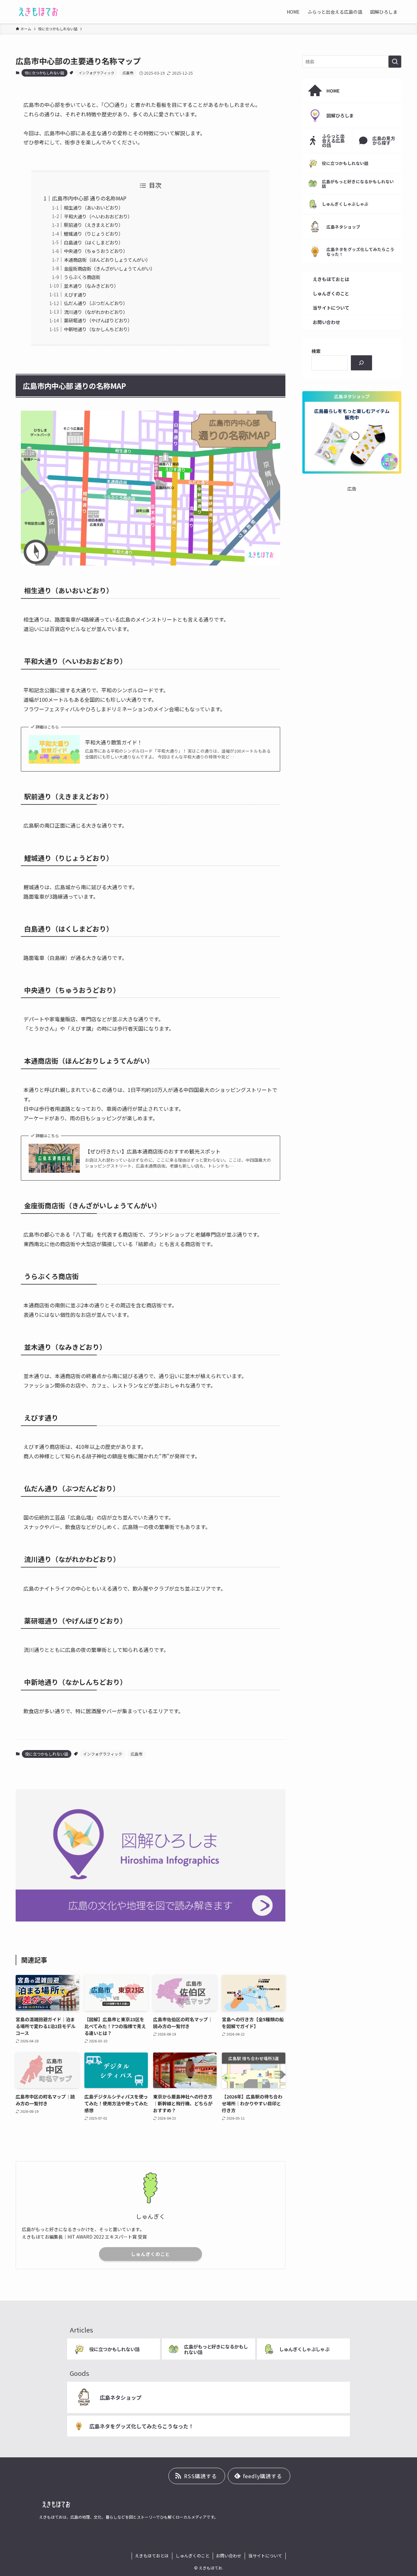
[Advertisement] (352, 533)
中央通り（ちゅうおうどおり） (96, 251)
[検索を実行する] (395, 62)
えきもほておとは (152, 2556)
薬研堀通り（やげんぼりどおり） (98, 320)
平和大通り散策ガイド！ (114, 742)
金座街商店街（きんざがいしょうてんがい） (109, 268)
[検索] (361, 363)
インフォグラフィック (96, 73)
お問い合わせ (229, 2556)
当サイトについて (265, 2556)
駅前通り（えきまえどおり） (93, 225)
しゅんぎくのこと (151, 2254)
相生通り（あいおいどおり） (93, 207)
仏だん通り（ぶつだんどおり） (96, 303)
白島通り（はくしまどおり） (93, 242)
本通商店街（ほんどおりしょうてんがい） (107, 260)
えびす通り (75, 294)
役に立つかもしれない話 (44, 73)
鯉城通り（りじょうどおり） (93, 234)
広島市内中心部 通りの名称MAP (89, 198)
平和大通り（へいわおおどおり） (98, 216)
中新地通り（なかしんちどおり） (98, 329)
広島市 (128, 73)
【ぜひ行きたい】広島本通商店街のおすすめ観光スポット (153, 1151)
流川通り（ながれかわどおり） (96, 312)
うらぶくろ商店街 (82, 277)
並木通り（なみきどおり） (91, 286)
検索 (316, 351)
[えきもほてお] (39, 12)
